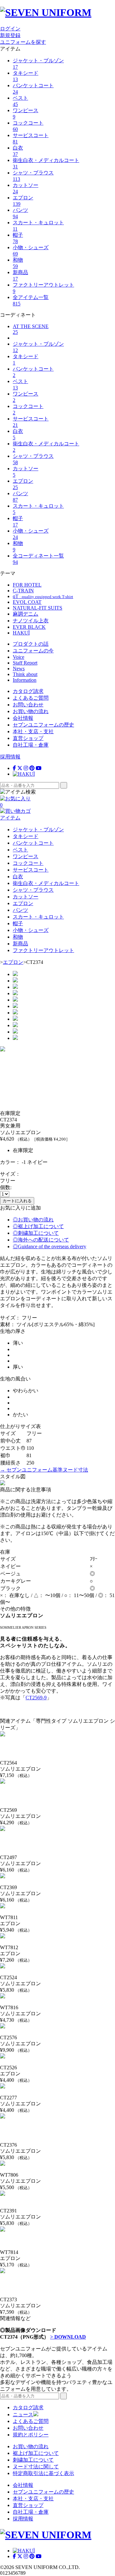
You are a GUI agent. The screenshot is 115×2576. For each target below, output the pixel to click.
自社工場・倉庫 (31, 745)
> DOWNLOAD (68, 2337)
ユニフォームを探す (23, 42)
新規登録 (10, 35)
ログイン (10, 29)
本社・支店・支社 (33, 731)
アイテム (10, 818)
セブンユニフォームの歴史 (43, 725)
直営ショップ (28, 738)
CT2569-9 (36, 1698)
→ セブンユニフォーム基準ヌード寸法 (44, 1470)
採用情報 (10, 757)
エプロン (13, 962)
